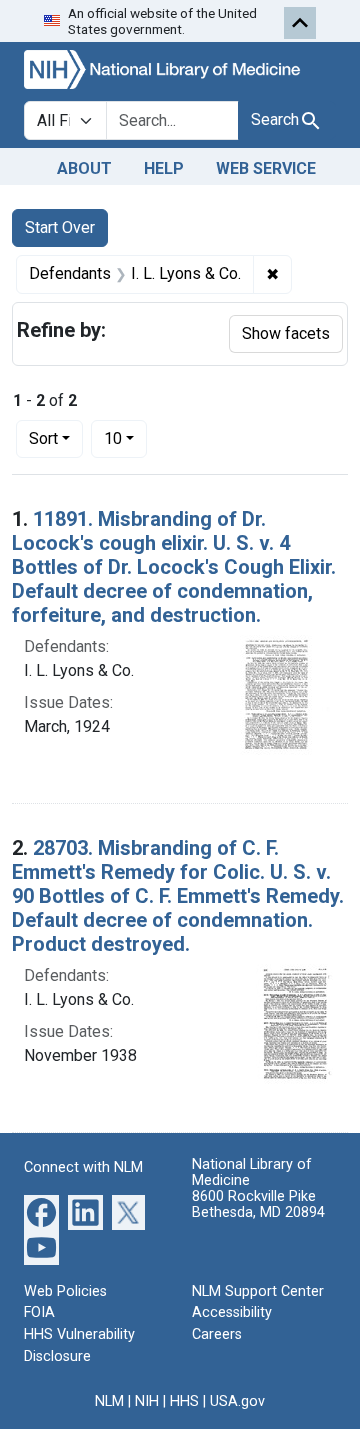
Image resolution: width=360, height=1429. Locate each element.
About (84, 168)
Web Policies (65, 1291)
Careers (217, 1334)
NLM (109, 1401)
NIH (147, 1401)
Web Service (266, 168)
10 (125, 438)
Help (164, 168)
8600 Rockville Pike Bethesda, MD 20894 (258, 1204)
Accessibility (232, 1312)
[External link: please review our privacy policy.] (41, 1210)
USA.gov (237, 1401)
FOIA (39, 1312)
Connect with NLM (83, 1167)
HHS (184, 1401)
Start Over (60, 227)
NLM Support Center (258, 1291)
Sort (43, 438)
